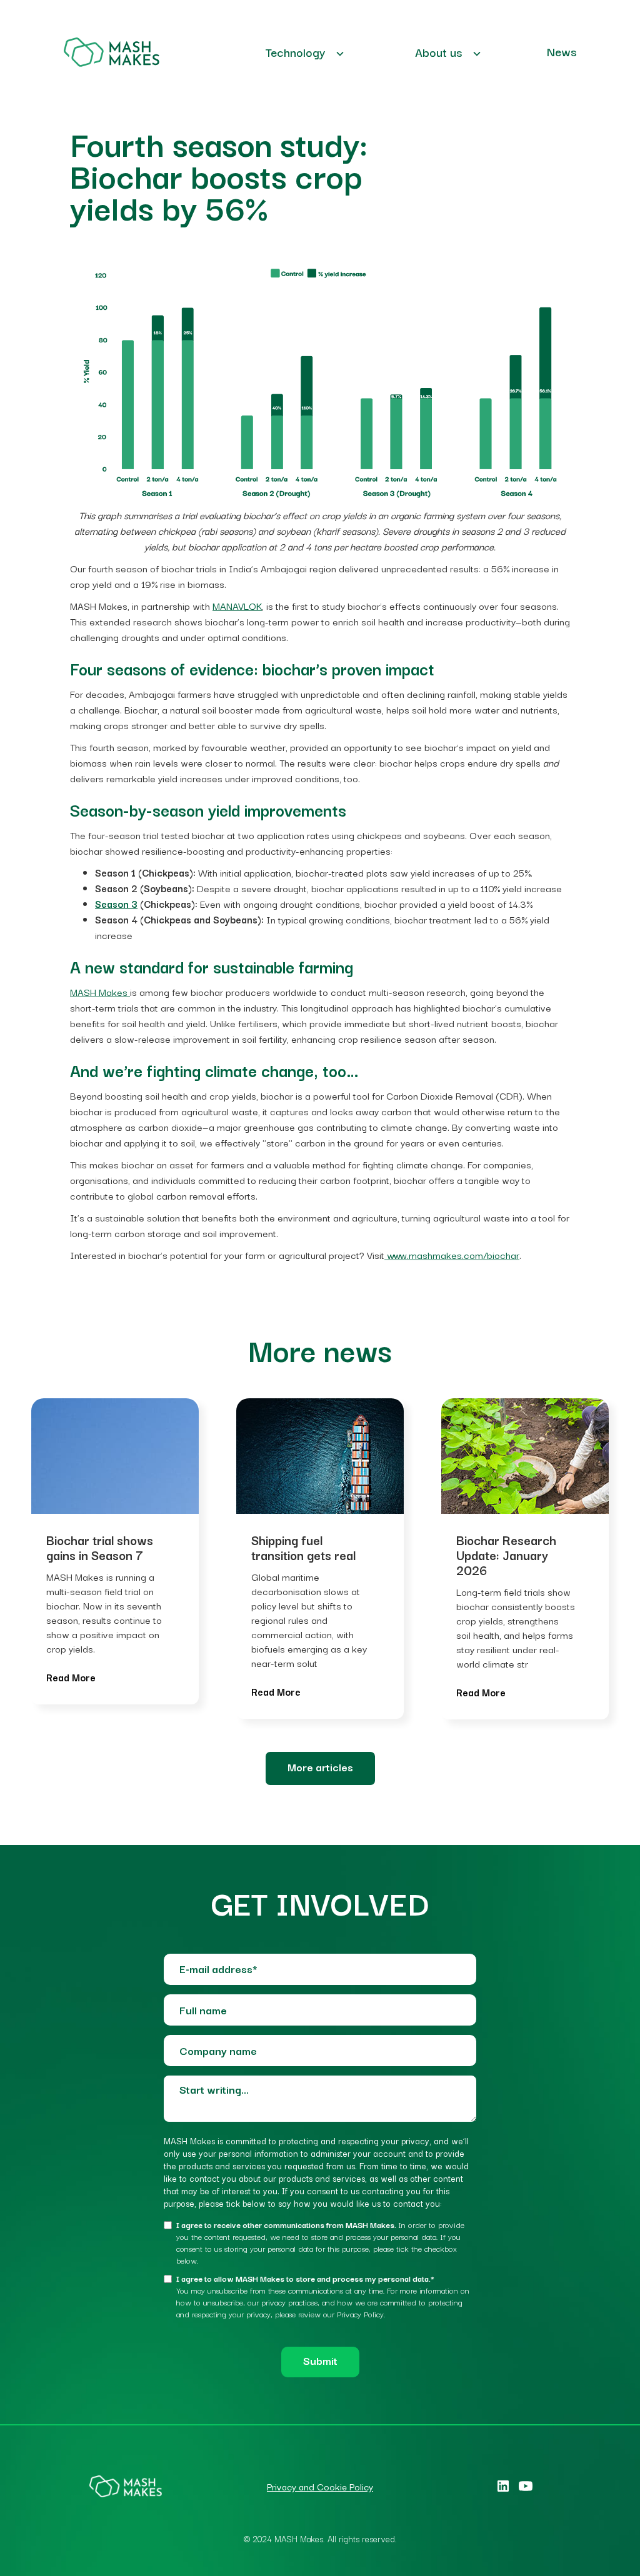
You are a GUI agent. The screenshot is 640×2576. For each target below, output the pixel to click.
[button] (305, 52)
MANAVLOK (237, 605)
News (562, 51)
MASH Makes (100, 992)
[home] (112, 52)
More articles (320, 1767)
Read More (71, 1677)
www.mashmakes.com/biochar (452, 1255)
